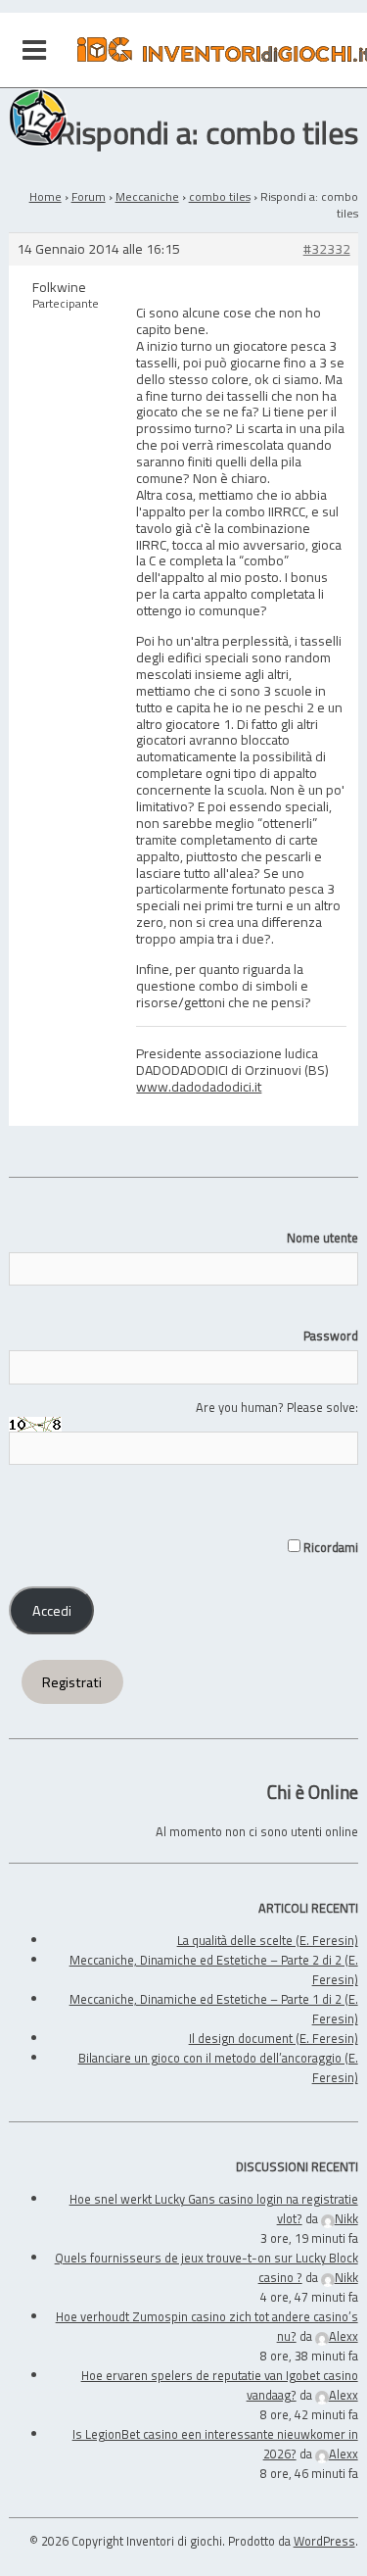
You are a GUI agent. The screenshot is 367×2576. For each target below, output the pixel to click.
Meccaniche (147, 196)
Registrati (72, 1682)
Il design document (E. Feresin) (274, 2038)
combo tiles (220, 196)
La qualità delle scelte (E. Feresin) (268, 1940)
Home (46, 196)
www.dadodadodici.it (199, 1086)
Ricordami (329, 1547)
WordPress (324, 2541)
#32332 (327, 249)
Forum (89, 196)
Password (330, 1336)
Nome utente (322, 1238)
